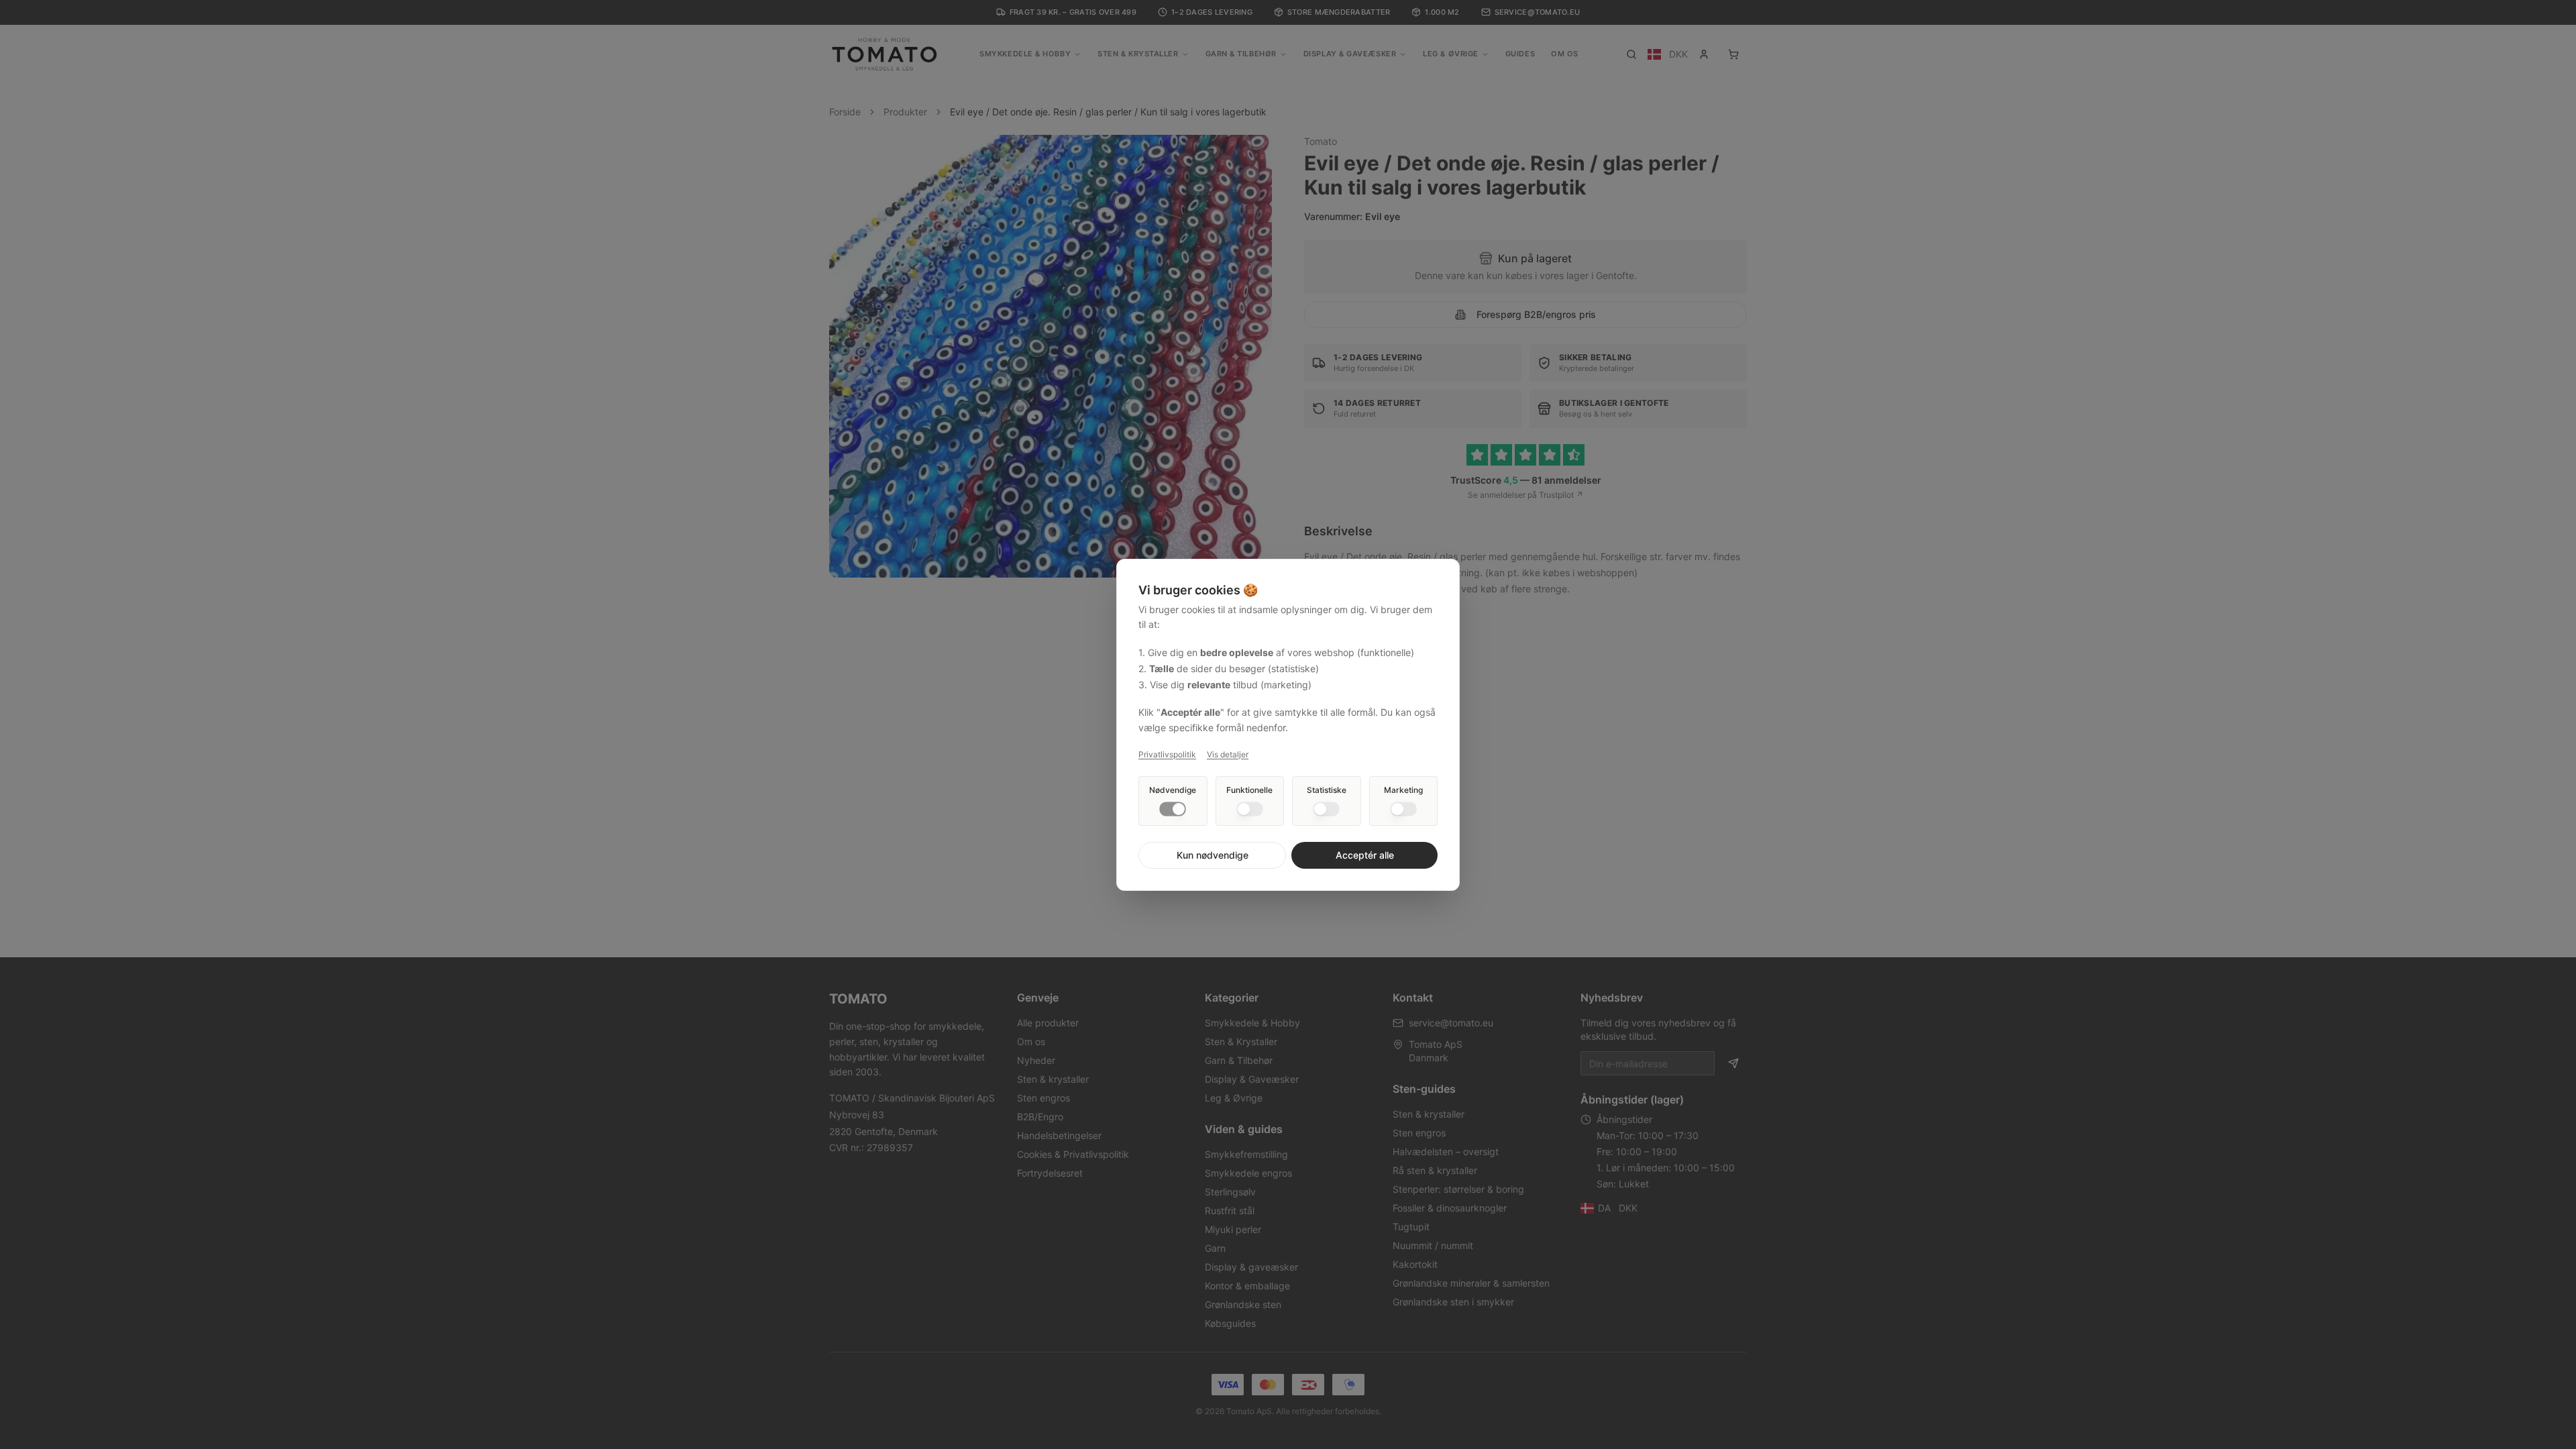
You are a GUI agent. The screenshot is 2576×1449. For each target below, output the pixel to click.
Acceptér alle (1365, 855)
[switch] (1173, 809)
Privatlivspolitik (1167, 754)
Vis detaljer (1228, 754)
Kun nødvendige (1213, 855)
